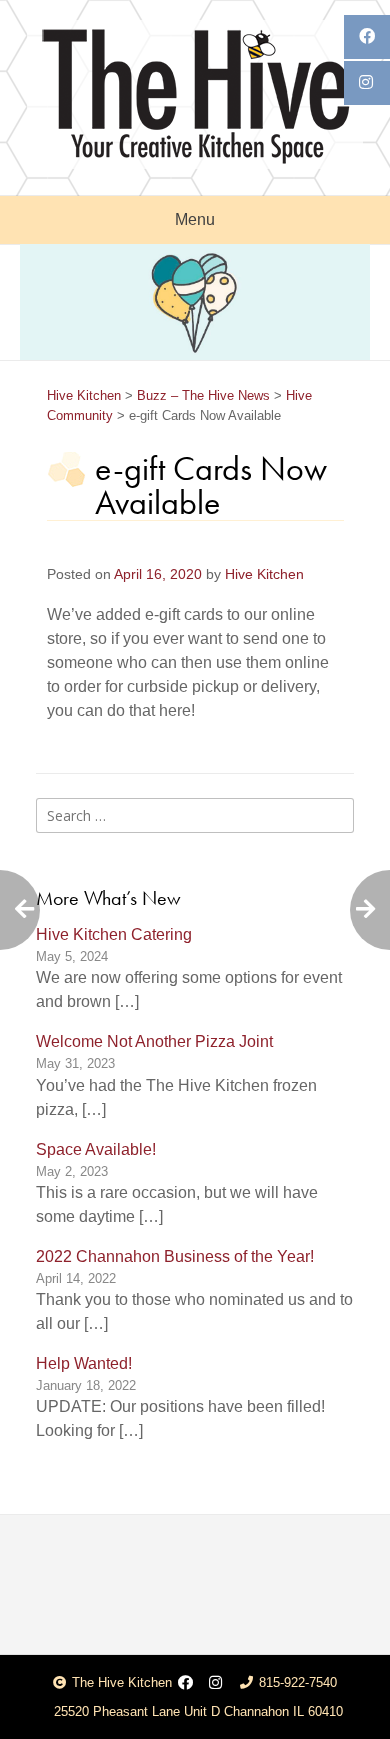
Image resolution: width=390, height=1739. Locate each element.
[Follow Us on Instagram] (215, 1683)
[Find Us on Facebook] (185, 1683)
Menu (195, 219)
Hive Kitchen (264, 574)
